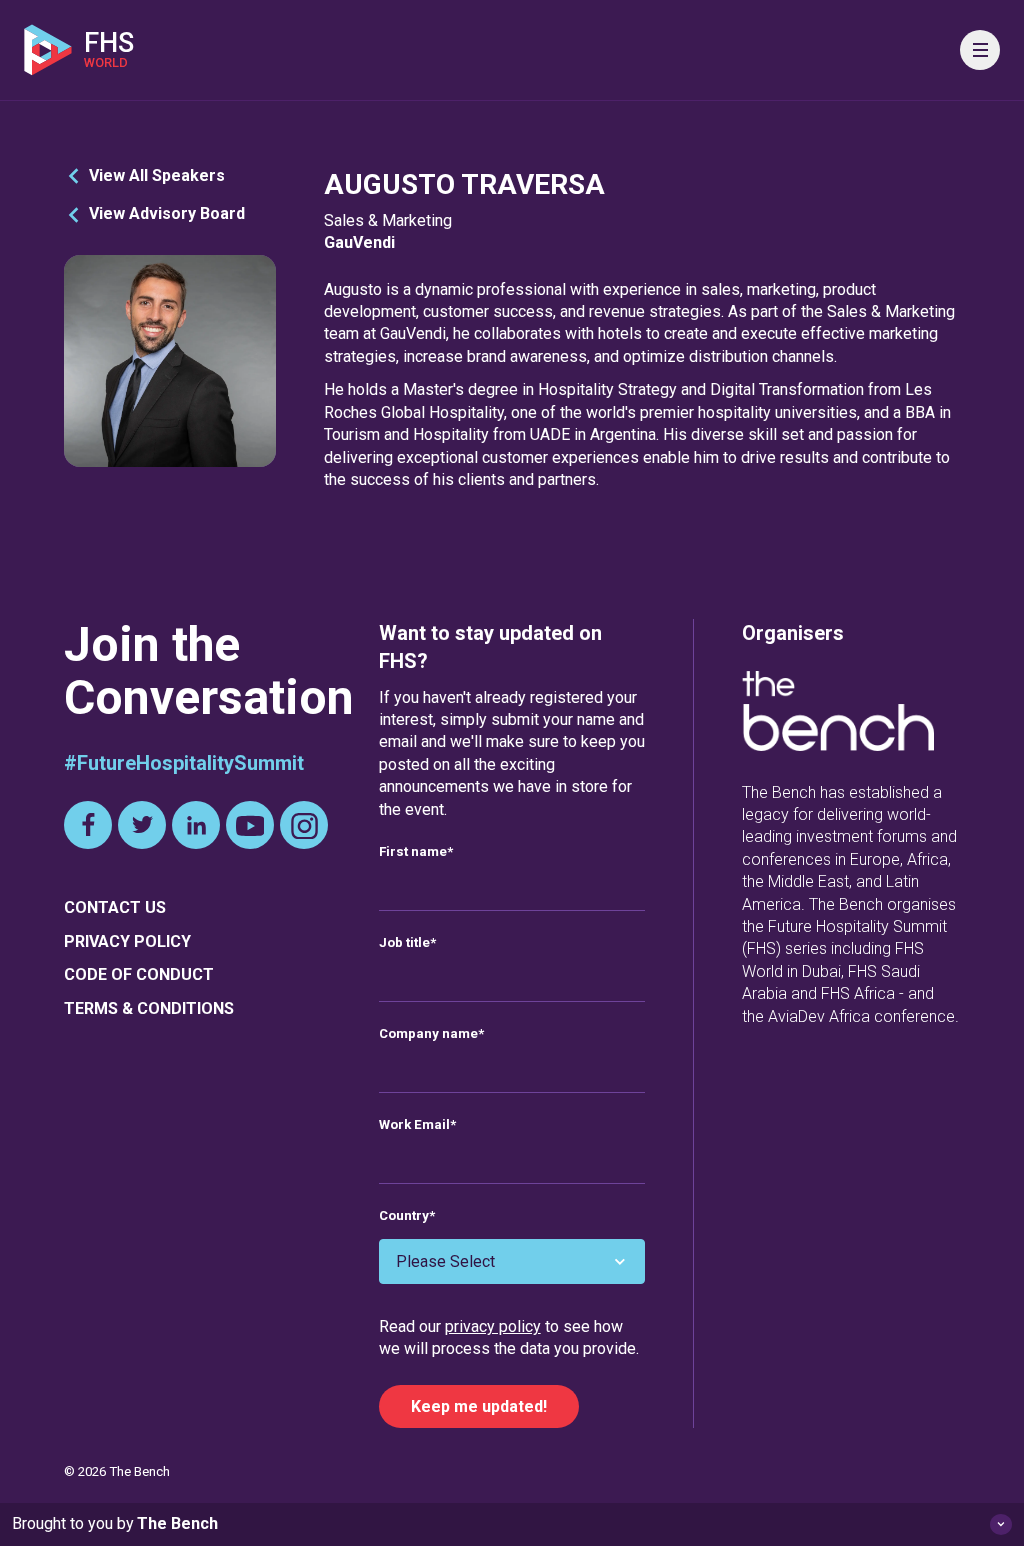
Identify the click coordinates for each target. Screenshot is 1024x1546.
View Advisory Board (167, 213)
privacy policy (493, 1326)
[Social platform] (88, 825)
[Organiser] (838, 714)
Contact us (115, 907)
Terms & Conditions (149, 1008)
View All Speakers (157, 175)
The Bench (177, 1523)
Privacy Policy (127, 941)
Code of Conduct (139, 974)
